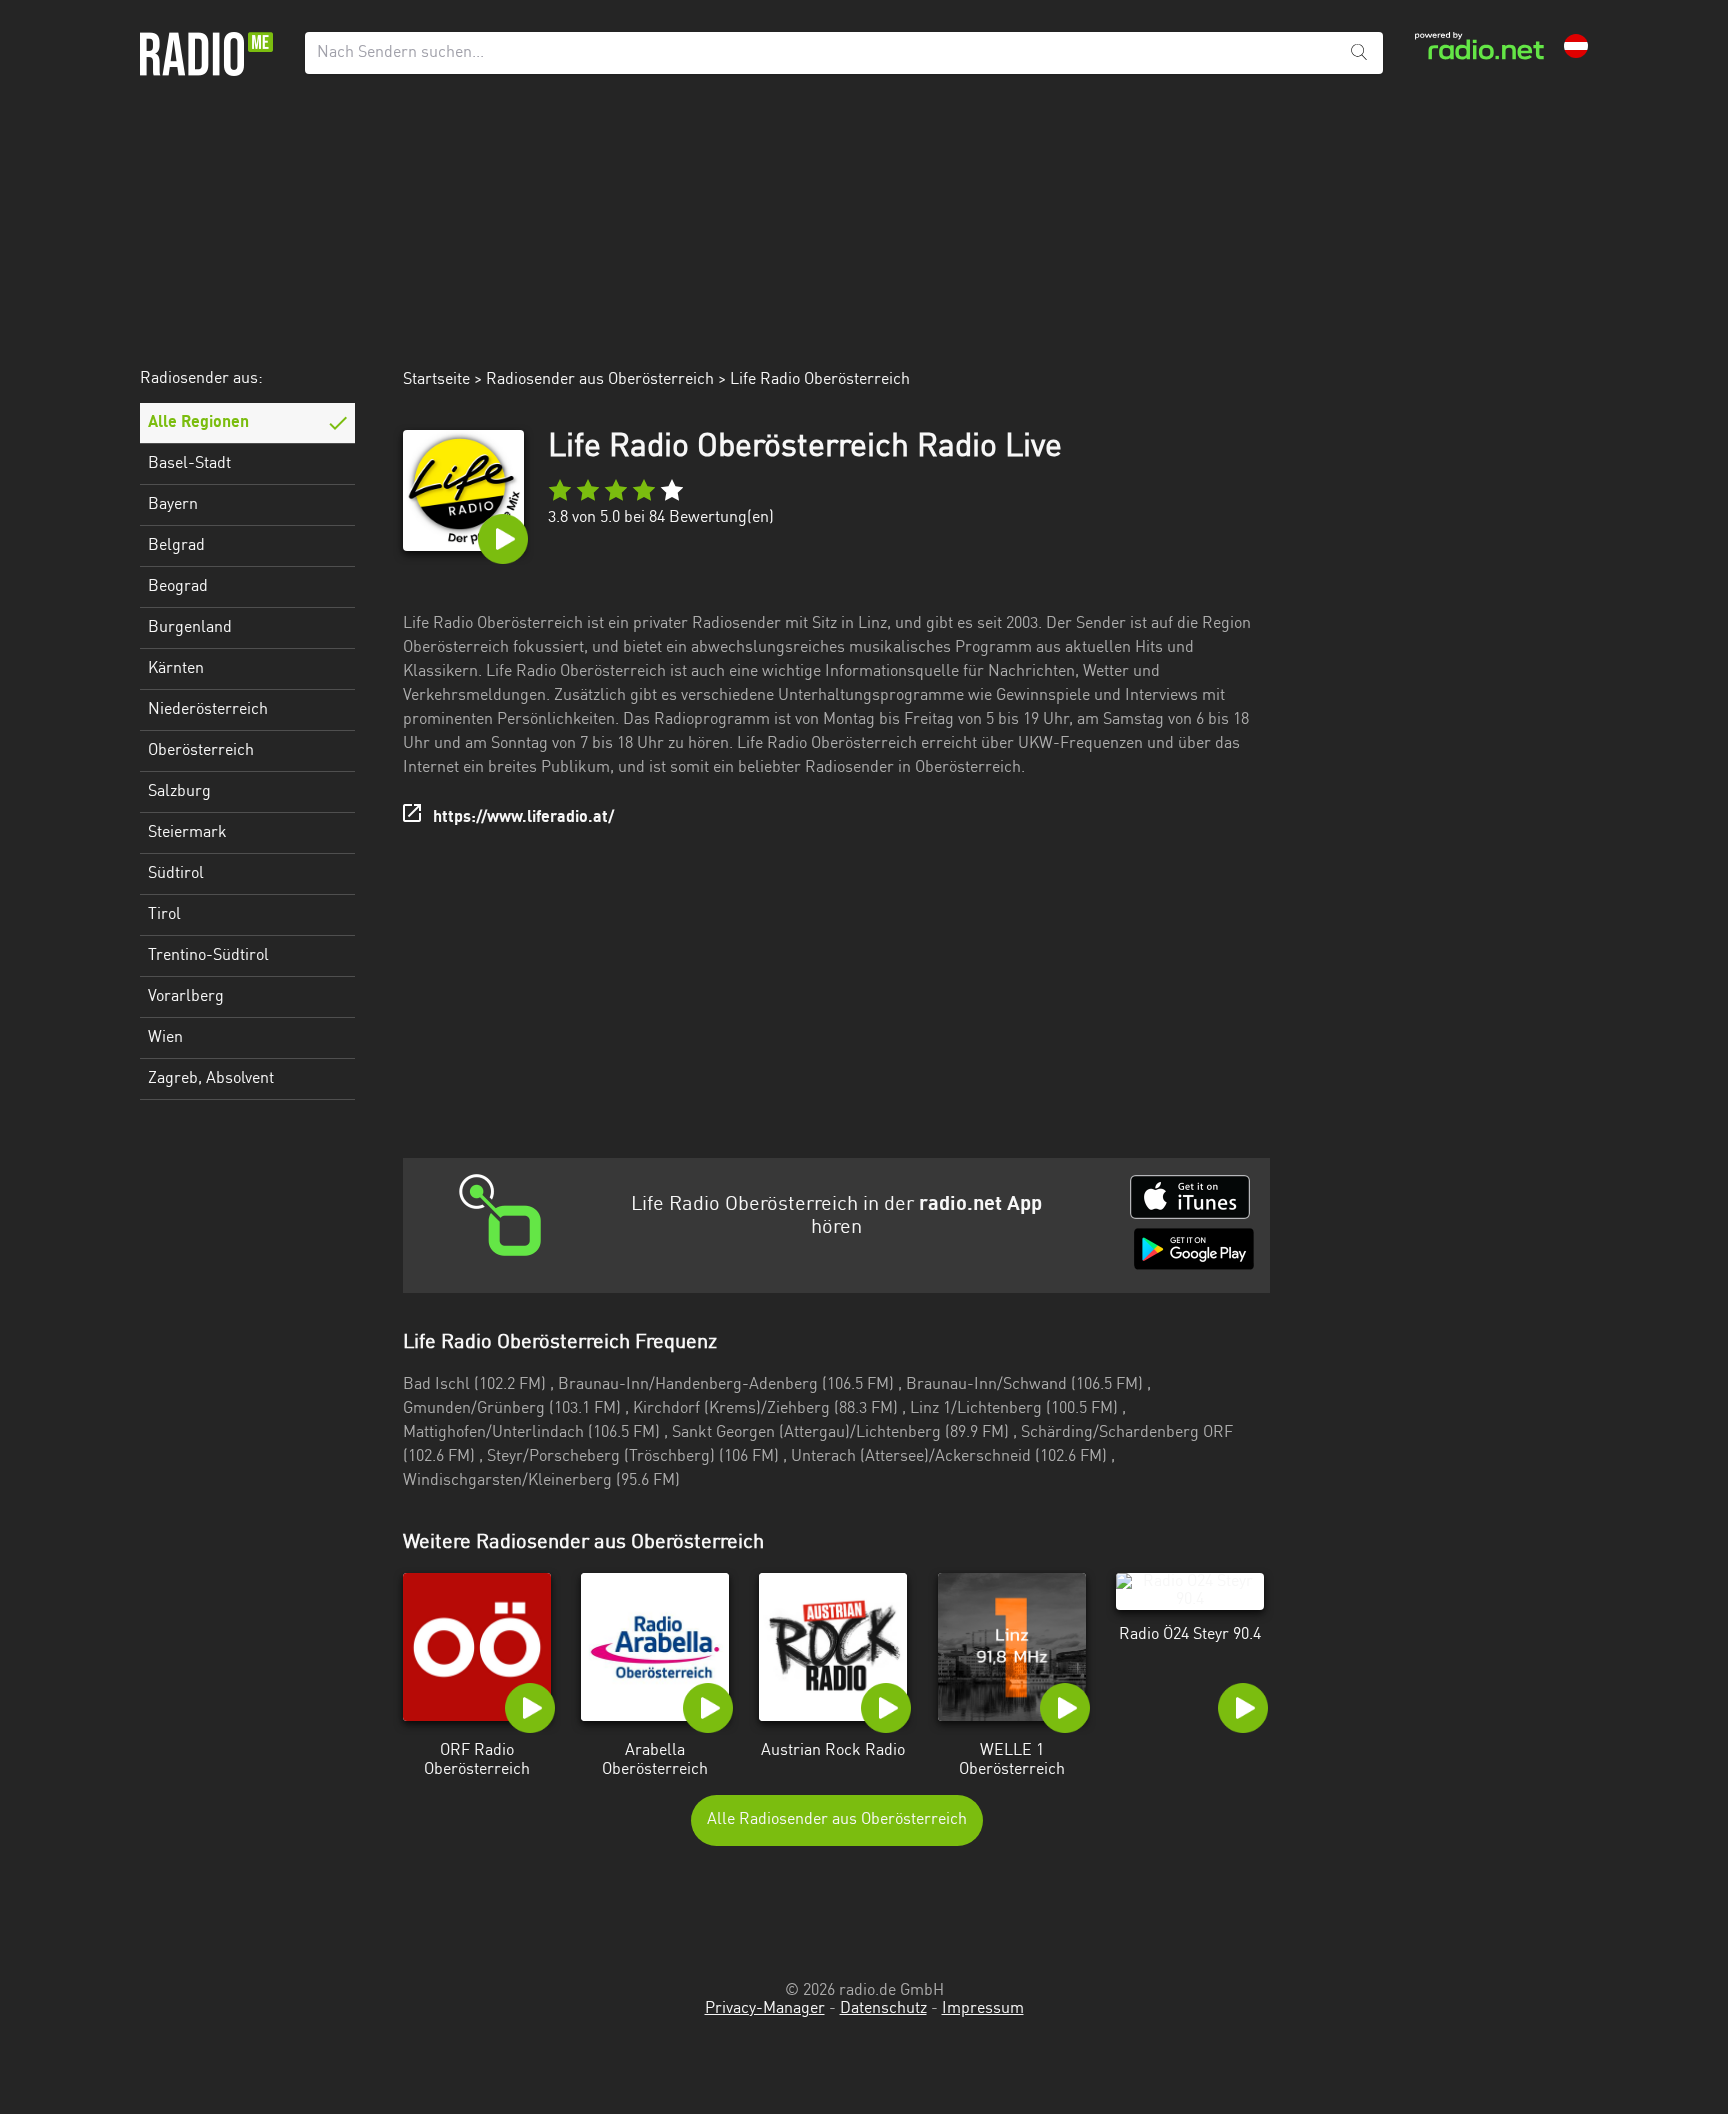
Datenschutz (883, 2009)
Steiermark (187, 833)
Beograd (178, 587)
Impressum (983, 2009)
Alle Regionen (198, 423)
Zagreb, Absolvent (211, 1079)
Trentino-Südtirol (208, 956)
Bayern (173, 505)
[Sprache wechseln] (1576, 46)
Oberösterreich (201, 751)
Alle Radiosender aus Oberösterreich (837, 1820)
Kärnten (176, 669)
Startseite (436, 380)
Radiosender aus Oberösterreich (600, 380)
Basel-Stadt (189, 464)
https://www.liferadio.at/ (523, 818)
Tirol (164, 915)
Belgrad (176, 546)
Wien (165, 1038)
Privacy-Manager (765, 2009)
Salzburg (179, 792)
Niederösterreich (208, 710)
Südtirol (176, 874)
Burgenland (190, 628)
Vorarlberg (186, 997)
